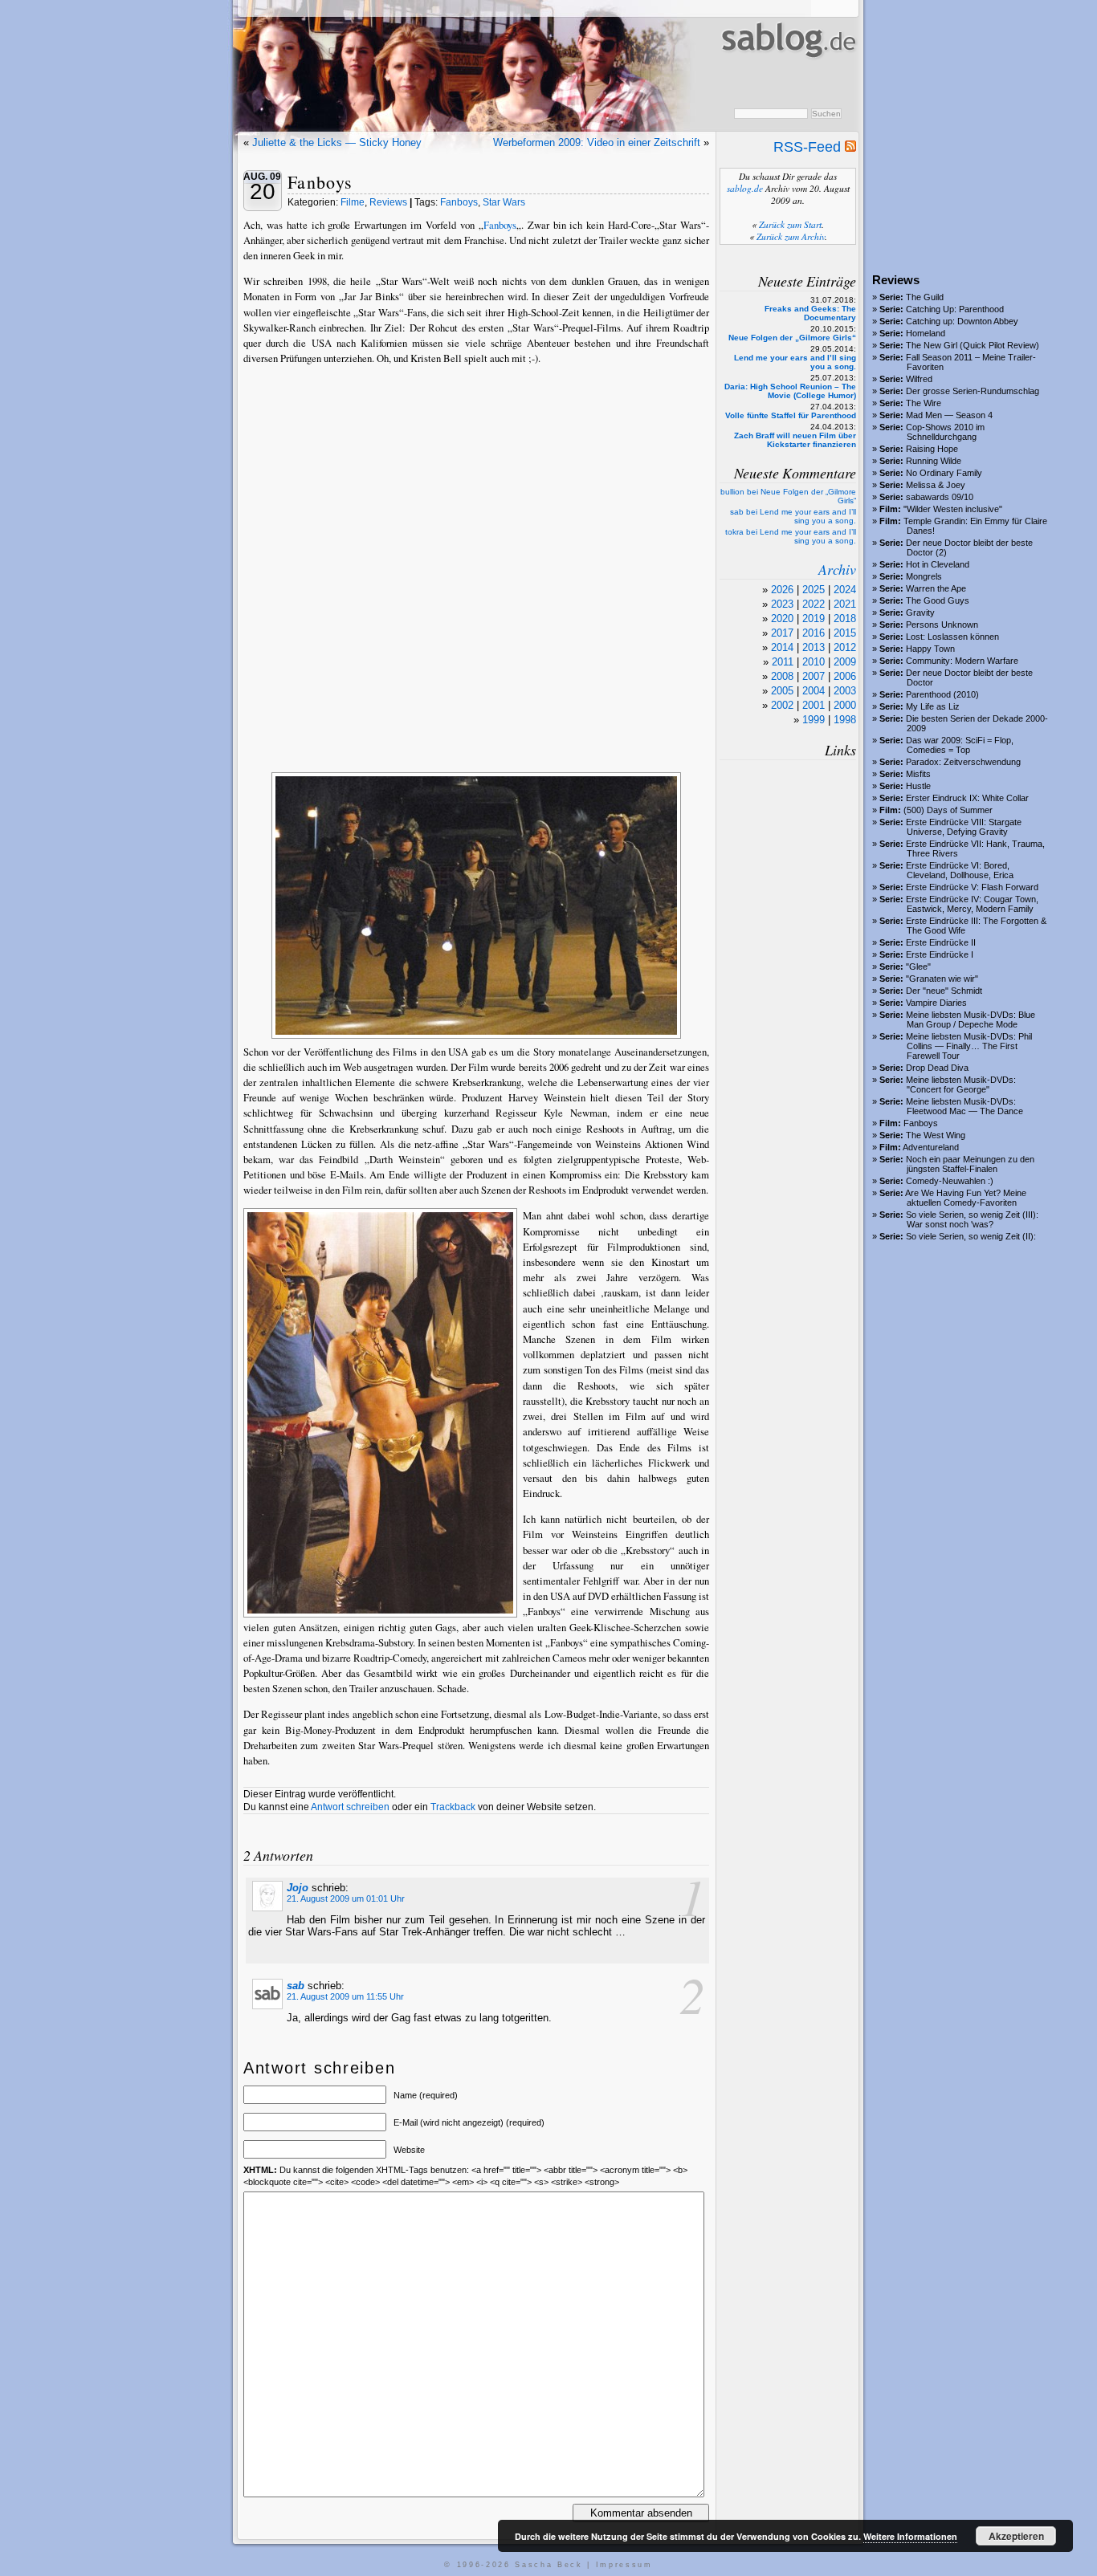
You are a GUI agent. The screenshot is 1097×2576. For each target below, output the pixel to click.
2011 (783, 662)
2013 (814, 647)
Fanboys (921, 1123)
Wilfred (919, 379)
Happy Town (930, 649)
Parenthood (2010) (942, 694)
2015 (845, 633)
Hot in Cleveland (938, 564)
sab (296, 1986)
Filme (353, 202)
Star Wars (504, 202)
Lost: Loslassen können (952, 637)
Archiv (837, 569)
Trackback (453, 1807)
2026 (782, 590)
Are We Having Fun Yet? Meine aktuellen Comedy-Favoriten (966, 1198)
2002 (782, 705)
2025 (814, 590)
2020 (782, 619)
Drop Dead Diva (937, 1068)
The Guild (925, 297)
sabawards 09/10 (940, 497)
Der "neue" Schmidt (944, 991)
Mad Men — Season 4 (949, 415)
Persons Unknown (942, 625)
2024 (845, 590)
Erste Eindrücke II (941, 942)
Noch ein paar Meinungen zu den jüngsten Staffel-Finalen (970, 1164)
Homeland (926, 333)
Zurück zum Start (790, 224)
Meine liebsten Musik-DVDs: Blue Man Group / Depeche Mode (971, 1019)
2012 (845, 647)
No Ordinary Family (944, 473)
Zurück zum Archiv (791, 236)
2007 (814, 676)
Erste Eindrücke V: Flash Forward (972, 887)
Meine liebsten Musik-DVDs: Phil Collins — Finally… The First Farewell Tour (969, 1046)
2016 (814, 633)
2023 (782, 604)
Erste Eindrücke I (940, 954)
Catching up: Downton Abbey (962, 321)
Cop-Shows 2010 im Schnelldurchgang (945, 432)
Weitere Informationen (910, 2536)
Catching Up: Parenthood (955, 309)
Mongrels (924, 576)
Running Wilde (934, 461)
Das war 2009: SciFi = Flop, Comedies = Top (960, 745)
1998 (845, 720)
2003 (845, 691)
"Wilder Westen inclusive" (953, 509)
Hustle (918, 786)
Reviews (388, 202)
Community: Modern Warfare (962, 661)
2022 (814, 604)
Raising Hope (932, 449)
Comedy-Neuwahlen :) (950, 1181)
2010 (814, 662)
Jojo (298, 1888)
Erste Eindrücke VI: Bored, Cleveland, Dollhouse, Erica (960, 870)
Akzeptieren (1016, 2536)
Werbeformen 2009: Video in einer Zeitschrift (597, 142)
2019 (814, 619)
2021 (845, 604)
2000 (845, 705)
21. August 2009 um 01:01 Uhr (346, 1898)
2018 (845, 619)
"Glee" (918, 967)
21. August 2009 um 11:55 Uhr (345, 1996)
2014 (782, 647)
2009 (845, 662)
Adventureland (931, 1147)
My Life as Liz (933, 706)
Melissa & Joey (936, 485)
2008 (782, 676)
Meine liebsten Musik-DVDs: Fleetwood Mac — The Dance (964, 1106)
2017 (782, 633)
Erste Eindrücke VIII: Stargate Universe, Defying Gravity (964, 827)
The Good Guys (938, 600)
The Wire (924, 403)
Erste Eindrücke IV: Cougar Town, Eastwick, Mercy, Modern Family (972, 904)
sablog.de (745, 188)
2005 (782, 691)
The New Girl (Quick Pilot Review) (973, 345)
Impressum (624, 2565)
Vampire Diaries (936, 1003)
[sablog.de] (787, 73)
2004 (814, 691)
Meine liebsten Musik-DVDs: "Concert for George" (961, 1085)
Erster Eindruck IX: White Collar (967, 798)
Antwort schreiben (350, 1807)
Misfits (918, 774)
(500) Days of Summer (948, 810)
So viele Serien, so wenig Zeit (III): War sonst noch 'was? (972, 1219)
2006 (845, 676)
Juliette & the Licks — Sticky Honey (337, 142)
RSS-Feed (809, 147)
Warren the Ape (936, 588)
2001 (814, 705)
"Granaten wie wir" (942, 979)
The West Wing (936, 1135)
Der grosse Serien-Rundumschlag (973, 391)
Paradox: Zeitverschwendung (963, 762)
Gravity (920, 612)
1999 (814, 720)
